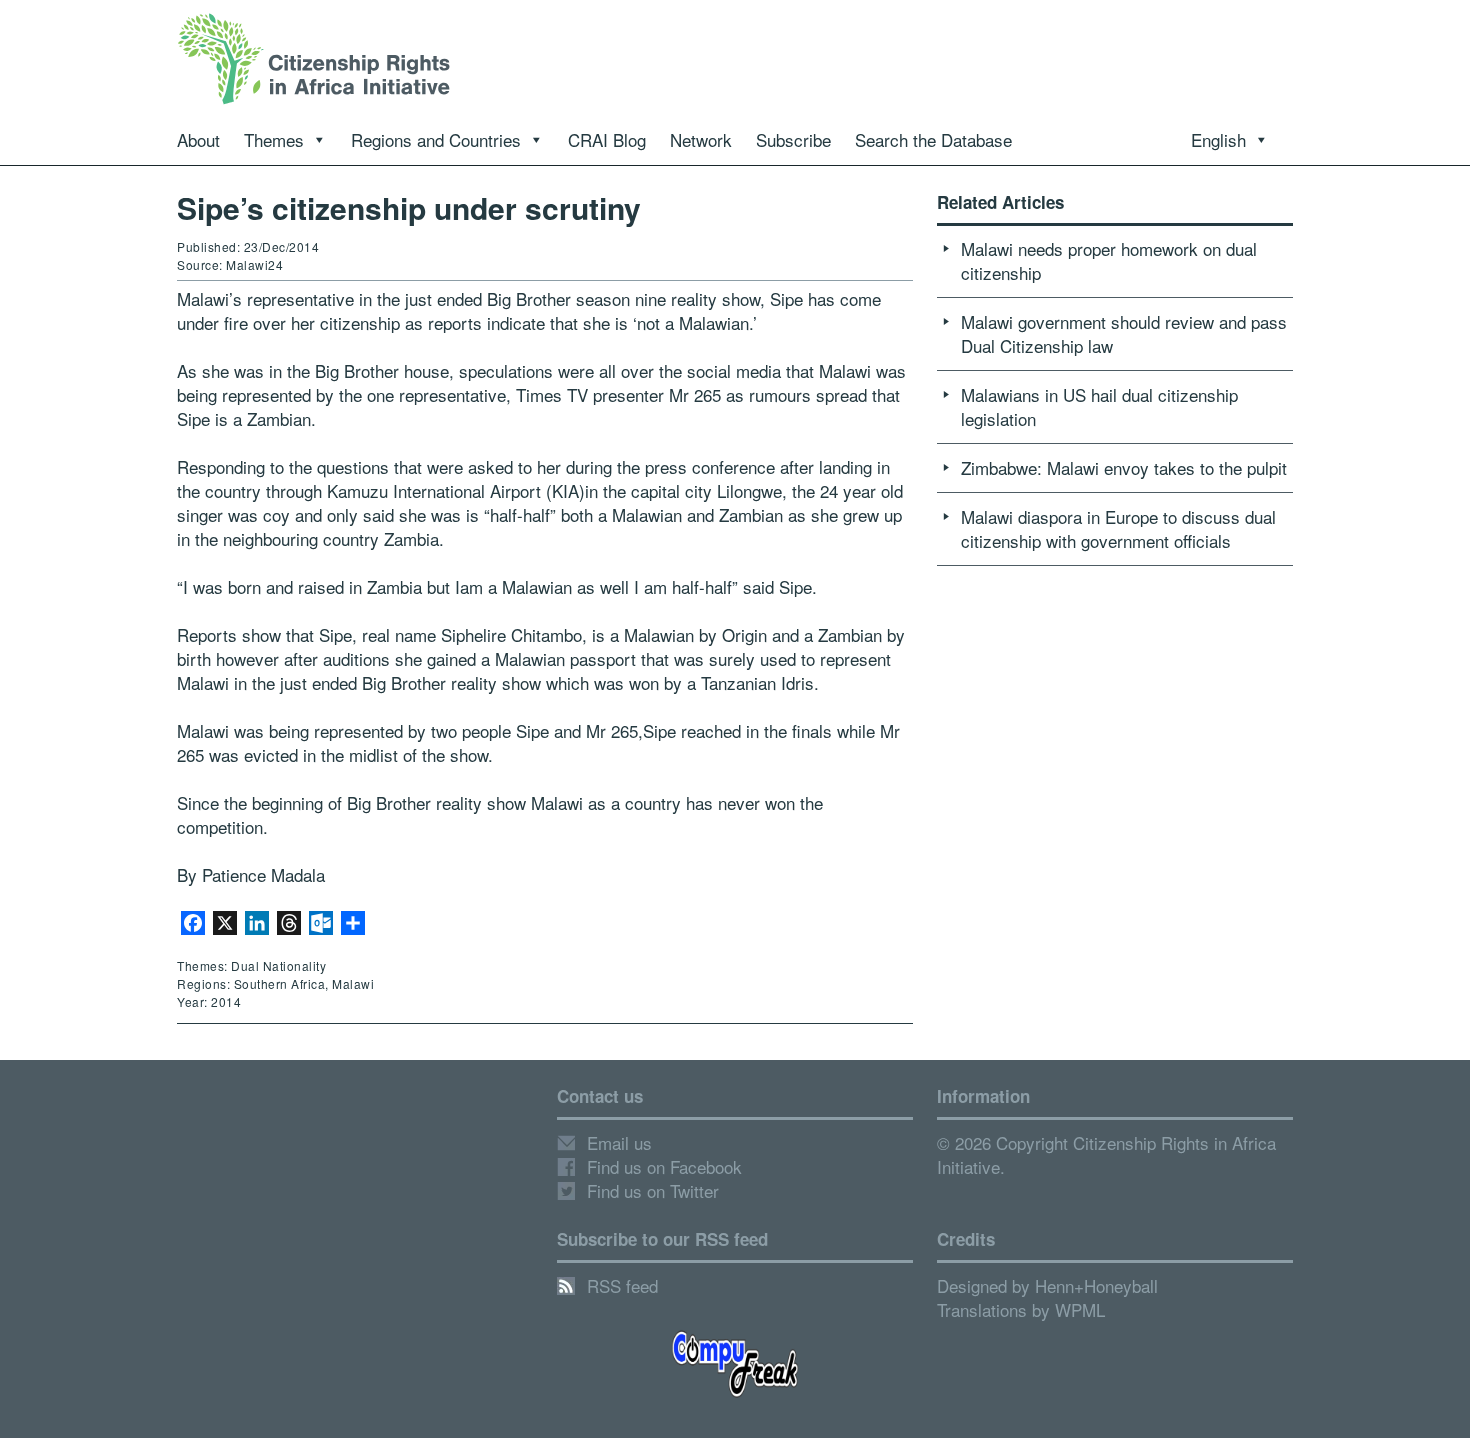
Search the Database (933, 139)
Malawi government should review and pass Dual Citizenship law (1124, 333)
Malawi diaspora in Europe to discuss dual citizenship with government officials (1118, 528)
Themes (274, 139)
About (198, 139)
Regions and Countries (436, 139)
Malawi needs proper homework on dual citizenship (1109, 260)
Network (701, 139)
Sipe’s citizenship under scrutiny (409, 207)
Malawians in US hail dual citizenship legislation (1099, 406)
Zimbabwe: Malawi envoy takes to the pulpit (1124, 467)
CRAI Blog (607, 139)
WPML (1080, 1309)
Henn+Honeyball (1096, 1285)
